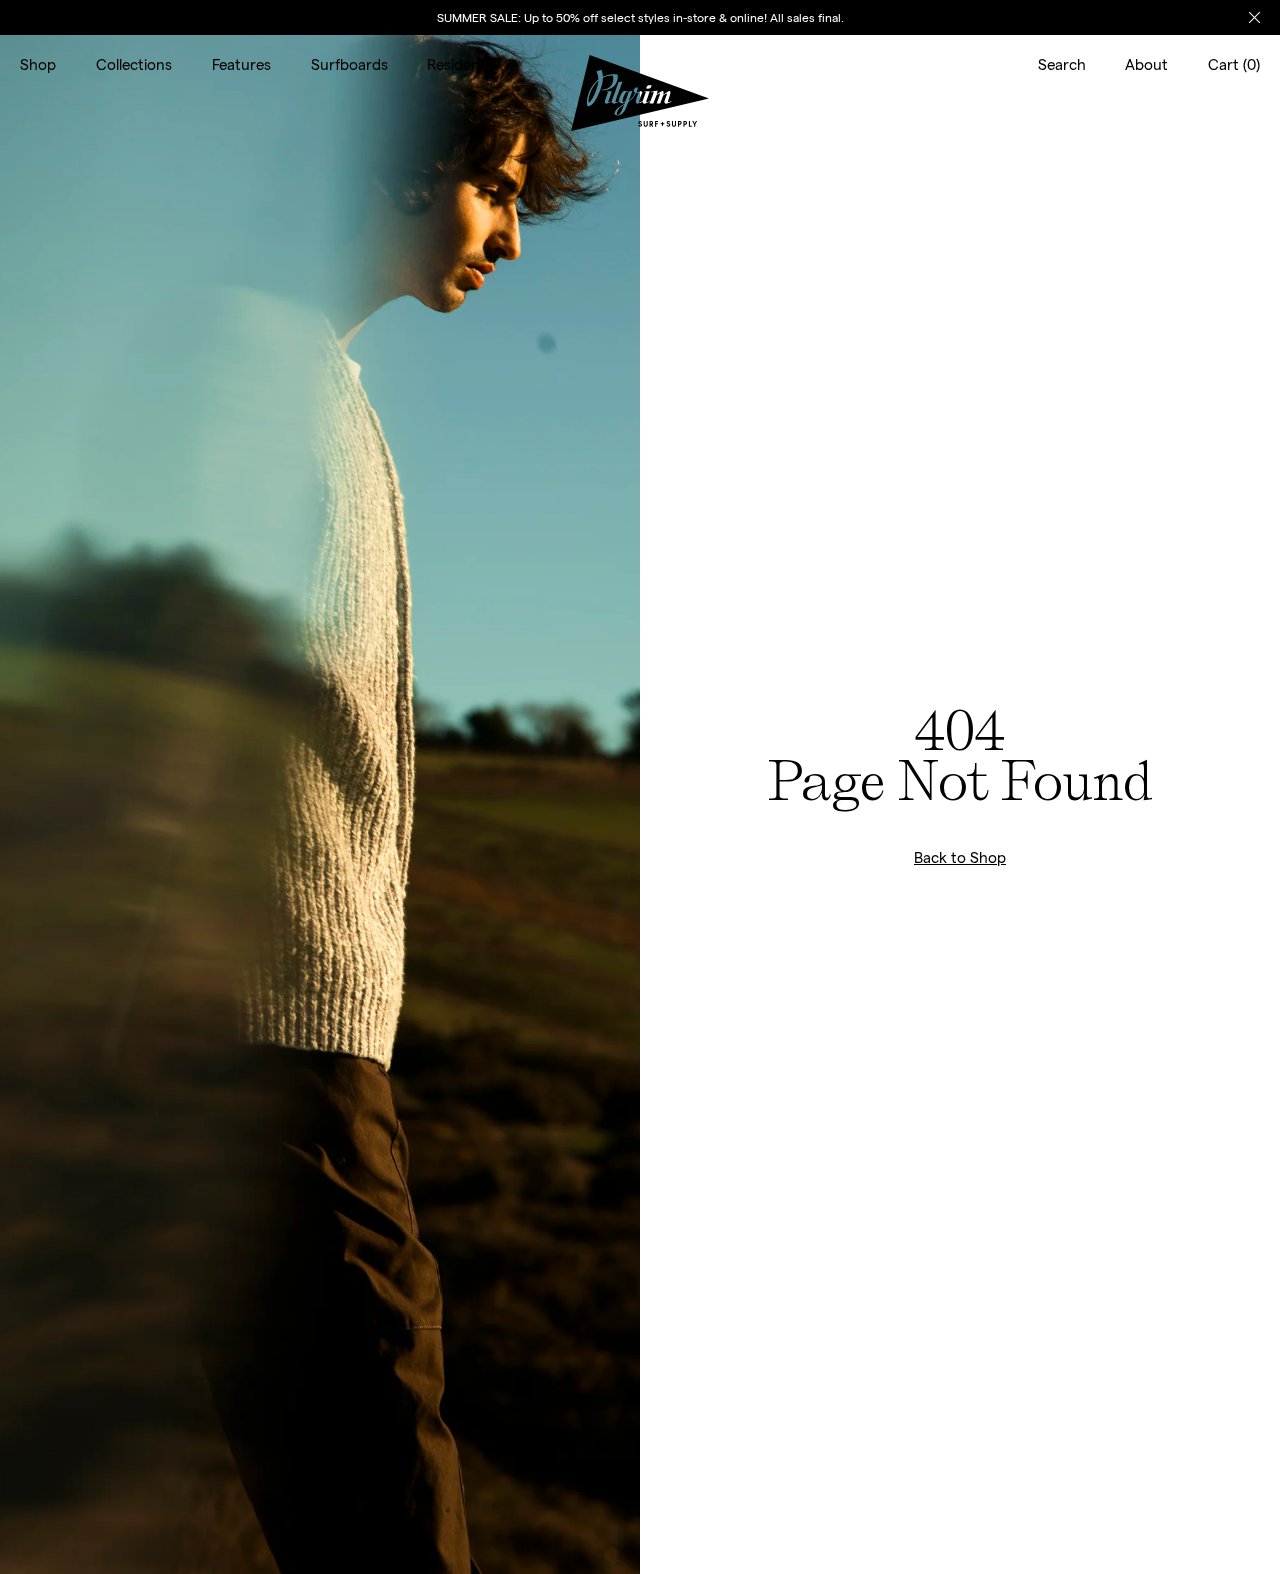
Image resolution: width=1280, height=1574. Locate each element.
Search (1062, 64)
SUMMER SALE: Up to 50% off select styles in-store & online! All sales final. (640, 17)
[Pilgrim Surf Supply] (640, 64)
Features (241, 64)
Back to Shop (960, 857)
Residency (461, 64)
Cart (1234, 64)
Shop (38, 64)
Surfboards (349, 64)
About (1146, 64)
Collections (134, 64)
